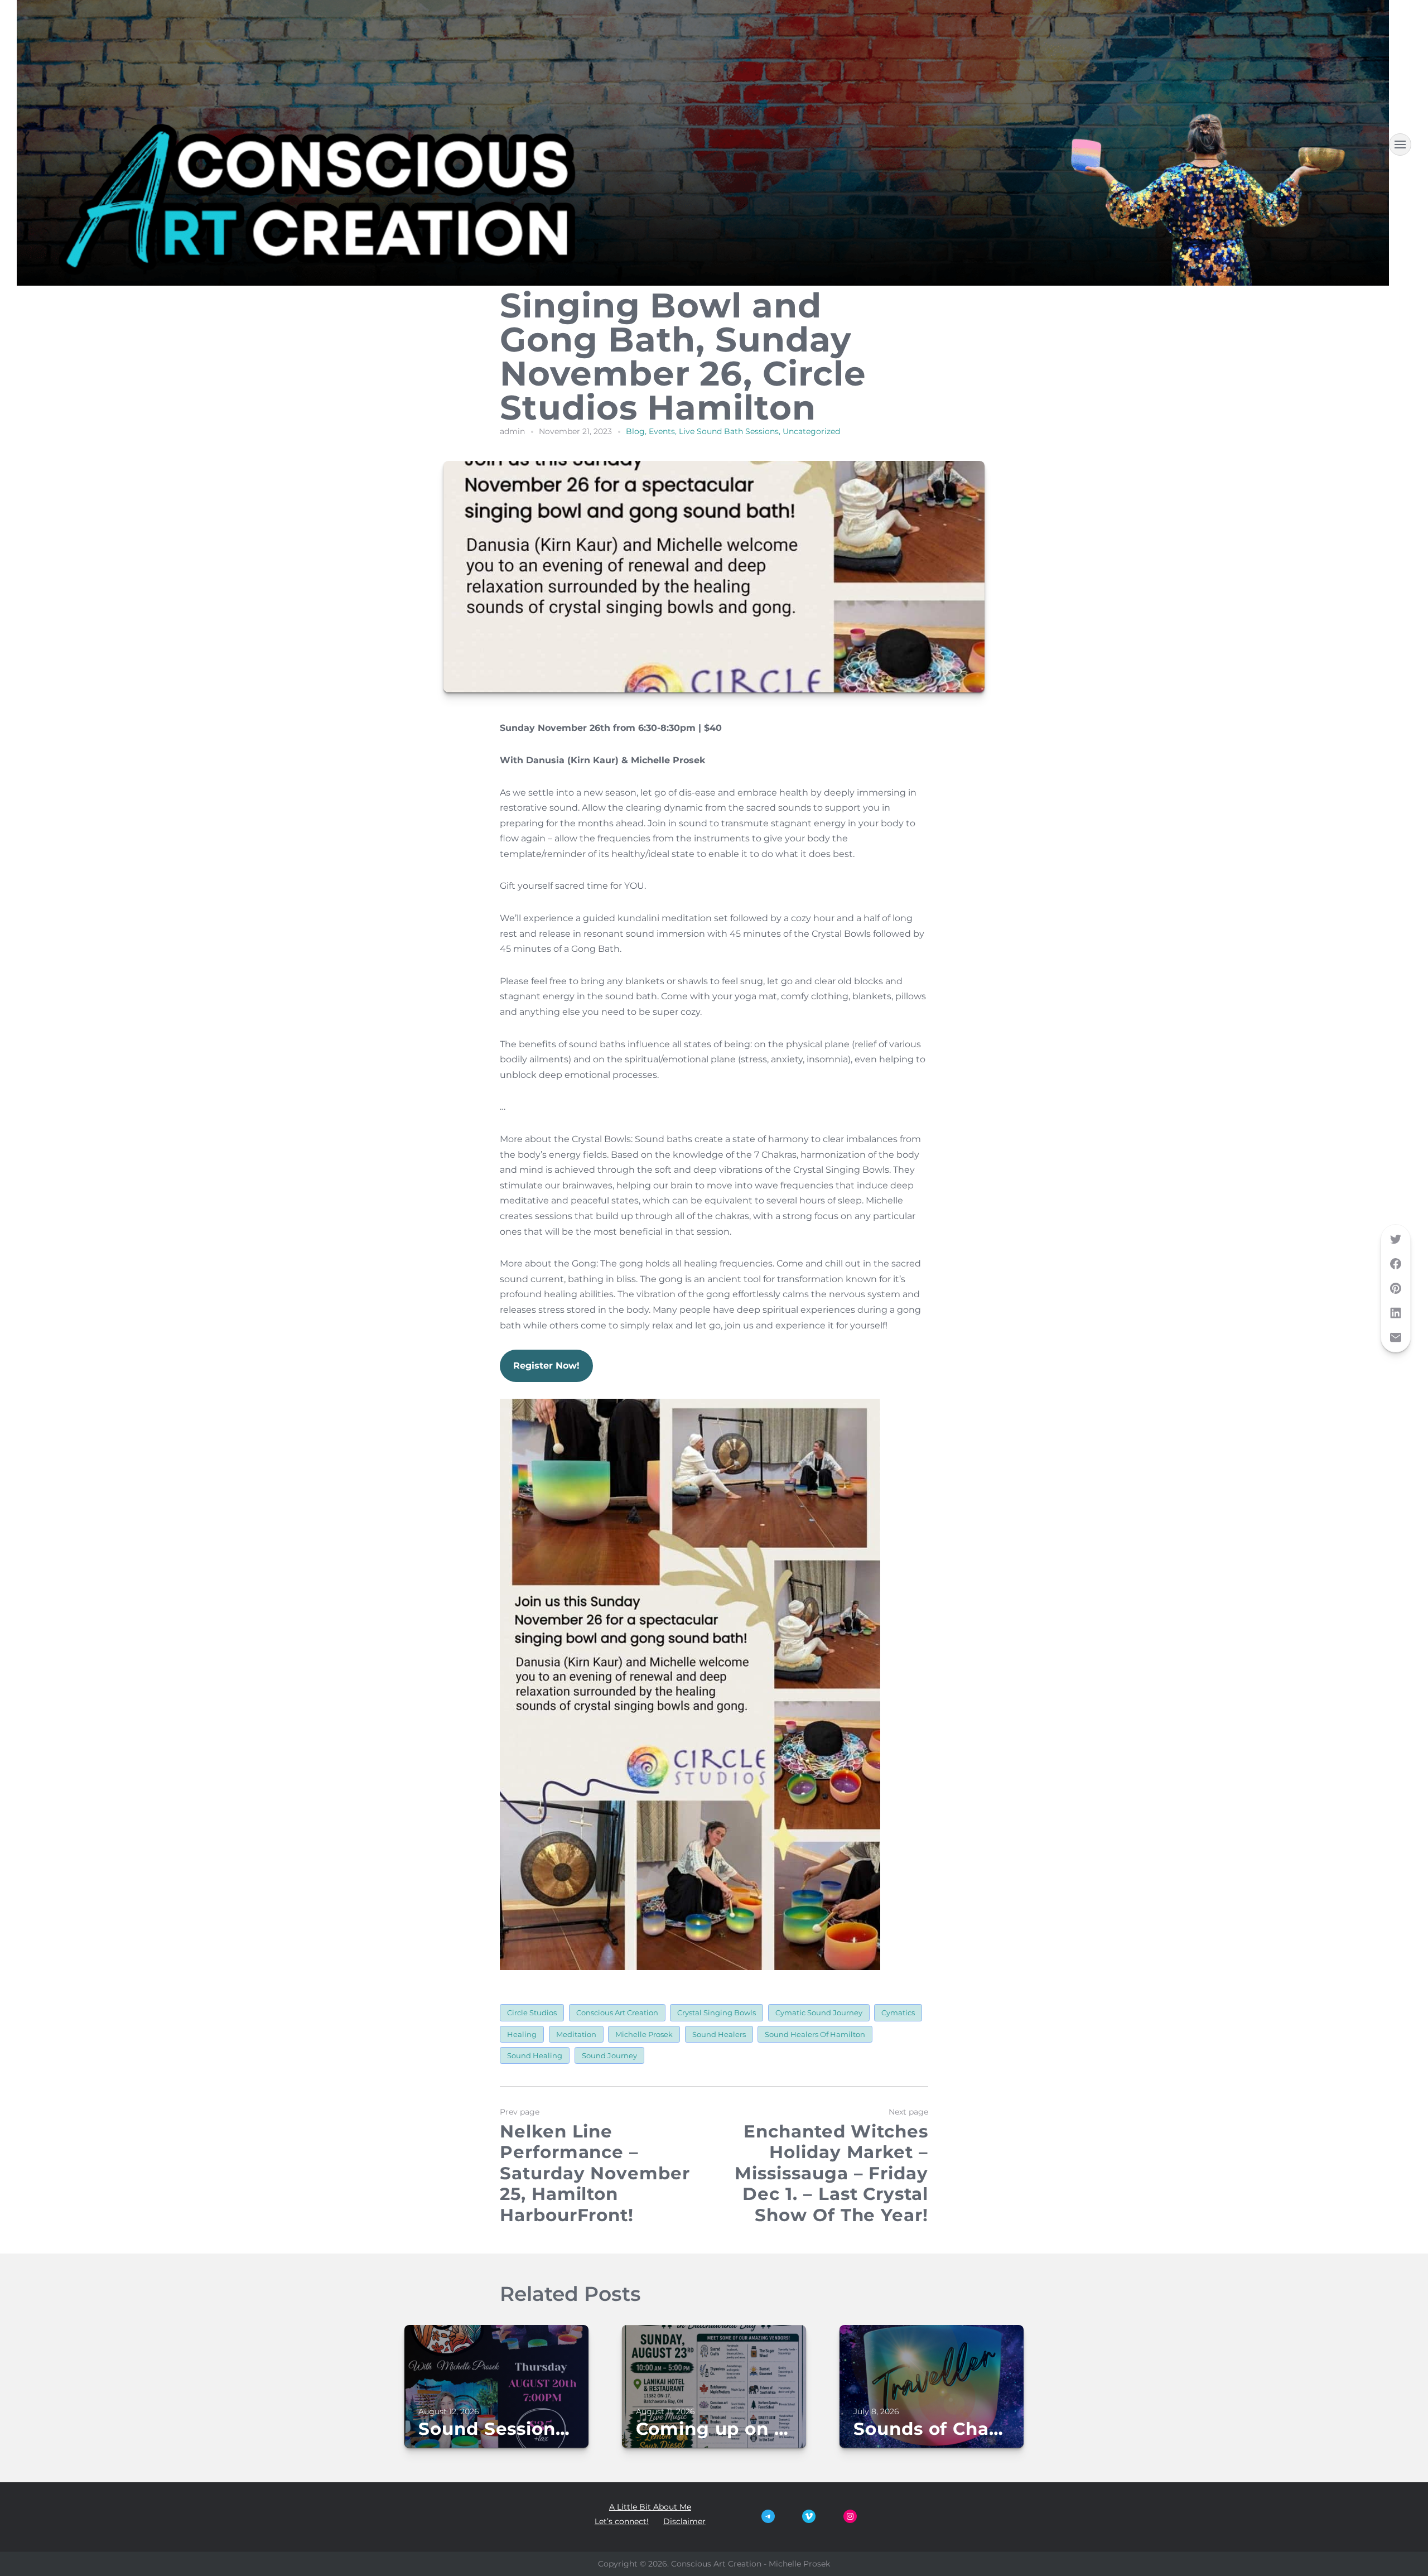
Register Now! (546, 1366)
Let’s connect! (622, 2521)
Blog (635, 431)
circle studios (532, 2012)
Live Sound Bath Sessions (729, 431)
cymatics (898, 2012)
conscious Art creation (617, 2012)
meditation (576, 2034)
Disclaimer (684, 2521)
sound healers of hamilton (815, 2034)
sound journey (609, 2055)
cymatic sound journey (819, 2012)
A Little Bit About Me (650, 2507)
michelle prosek (644, 2034)
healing (522, 2034)
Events (662, 431)
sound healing (535, 2055)
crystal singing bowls (717, 2012)
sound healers (719, 2034)
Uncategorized (811, 431)
